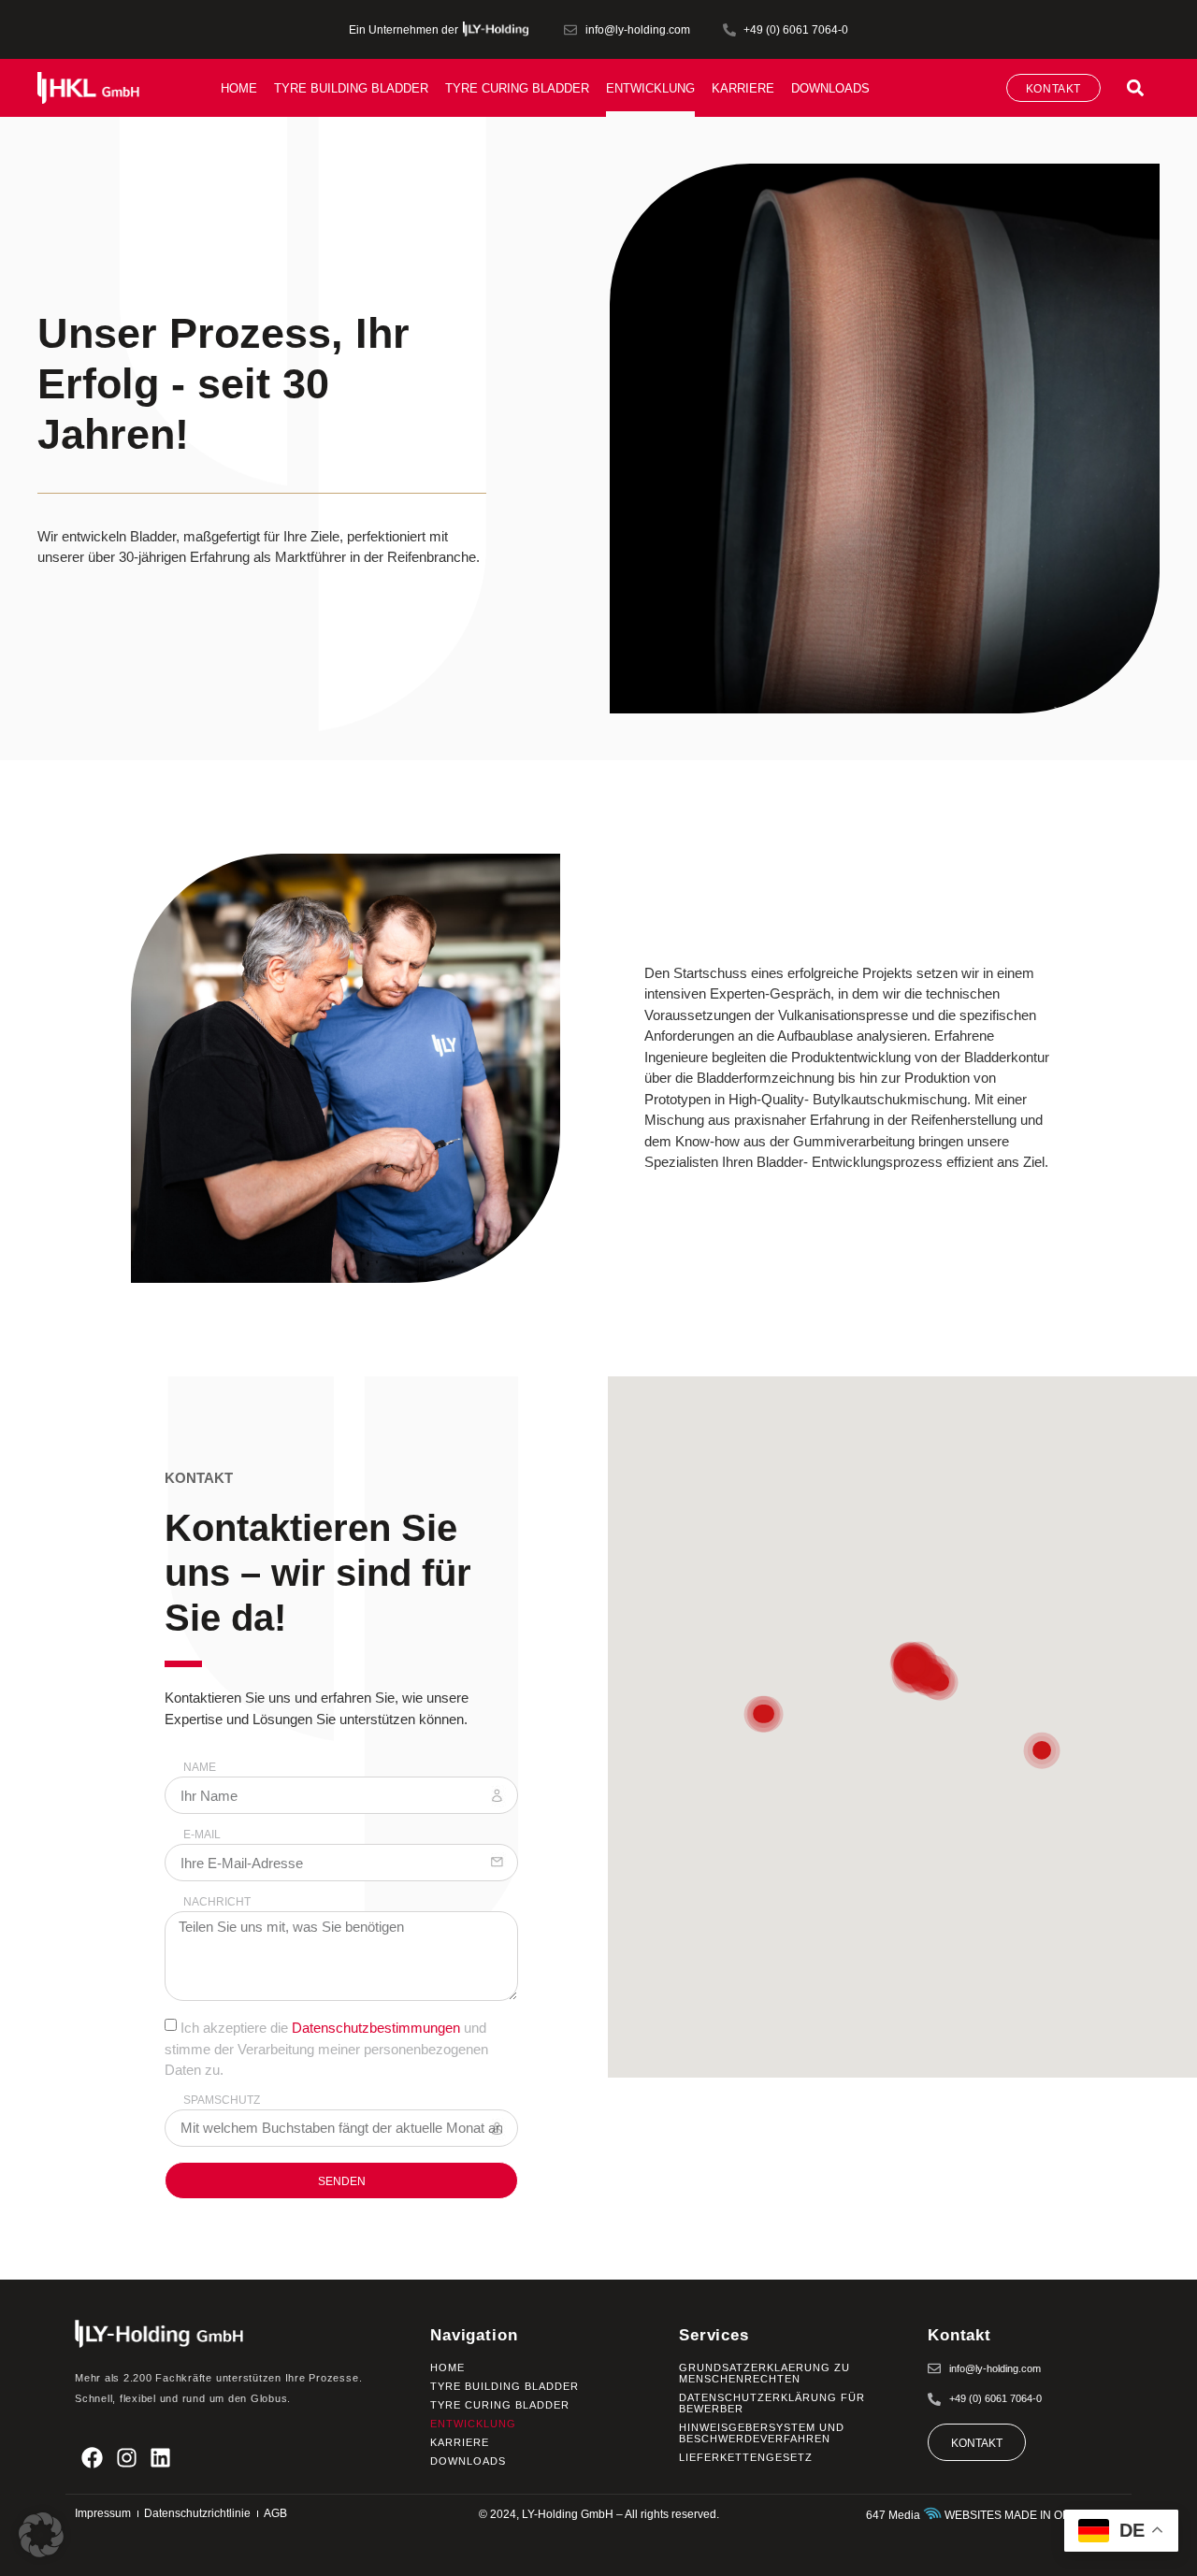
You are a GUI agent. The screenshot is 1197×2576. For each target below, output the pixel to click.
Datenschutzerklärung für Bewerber (772, 2403)
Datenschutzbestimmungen (376, 2028)
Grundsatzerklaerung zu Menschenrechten (764, 2373)
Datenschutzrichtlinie (197, 2513)
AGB (275, 2513)
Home (239, 88)
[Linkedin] (161, 2458)
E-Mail (202, 1835)
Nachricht (217, 1902)
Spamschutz (222, 2101)
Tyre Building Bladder (351, 88)
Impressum (103, 2513)
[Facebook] (92, 2458)
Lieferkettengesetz (746, 2457)
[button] (1135, 87)
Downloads (830, 88)
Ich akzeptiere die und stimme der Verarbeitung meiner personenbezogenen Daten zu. (326, 2049)
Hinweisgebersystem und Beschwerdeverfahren (762, 2433)
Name (200, 1768)
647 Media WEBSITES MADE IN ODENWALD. (994, 2515)
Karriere (743, 88)
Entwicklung (650, 88)
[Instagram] (127, 2458)
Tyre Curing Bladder (517, 88)
